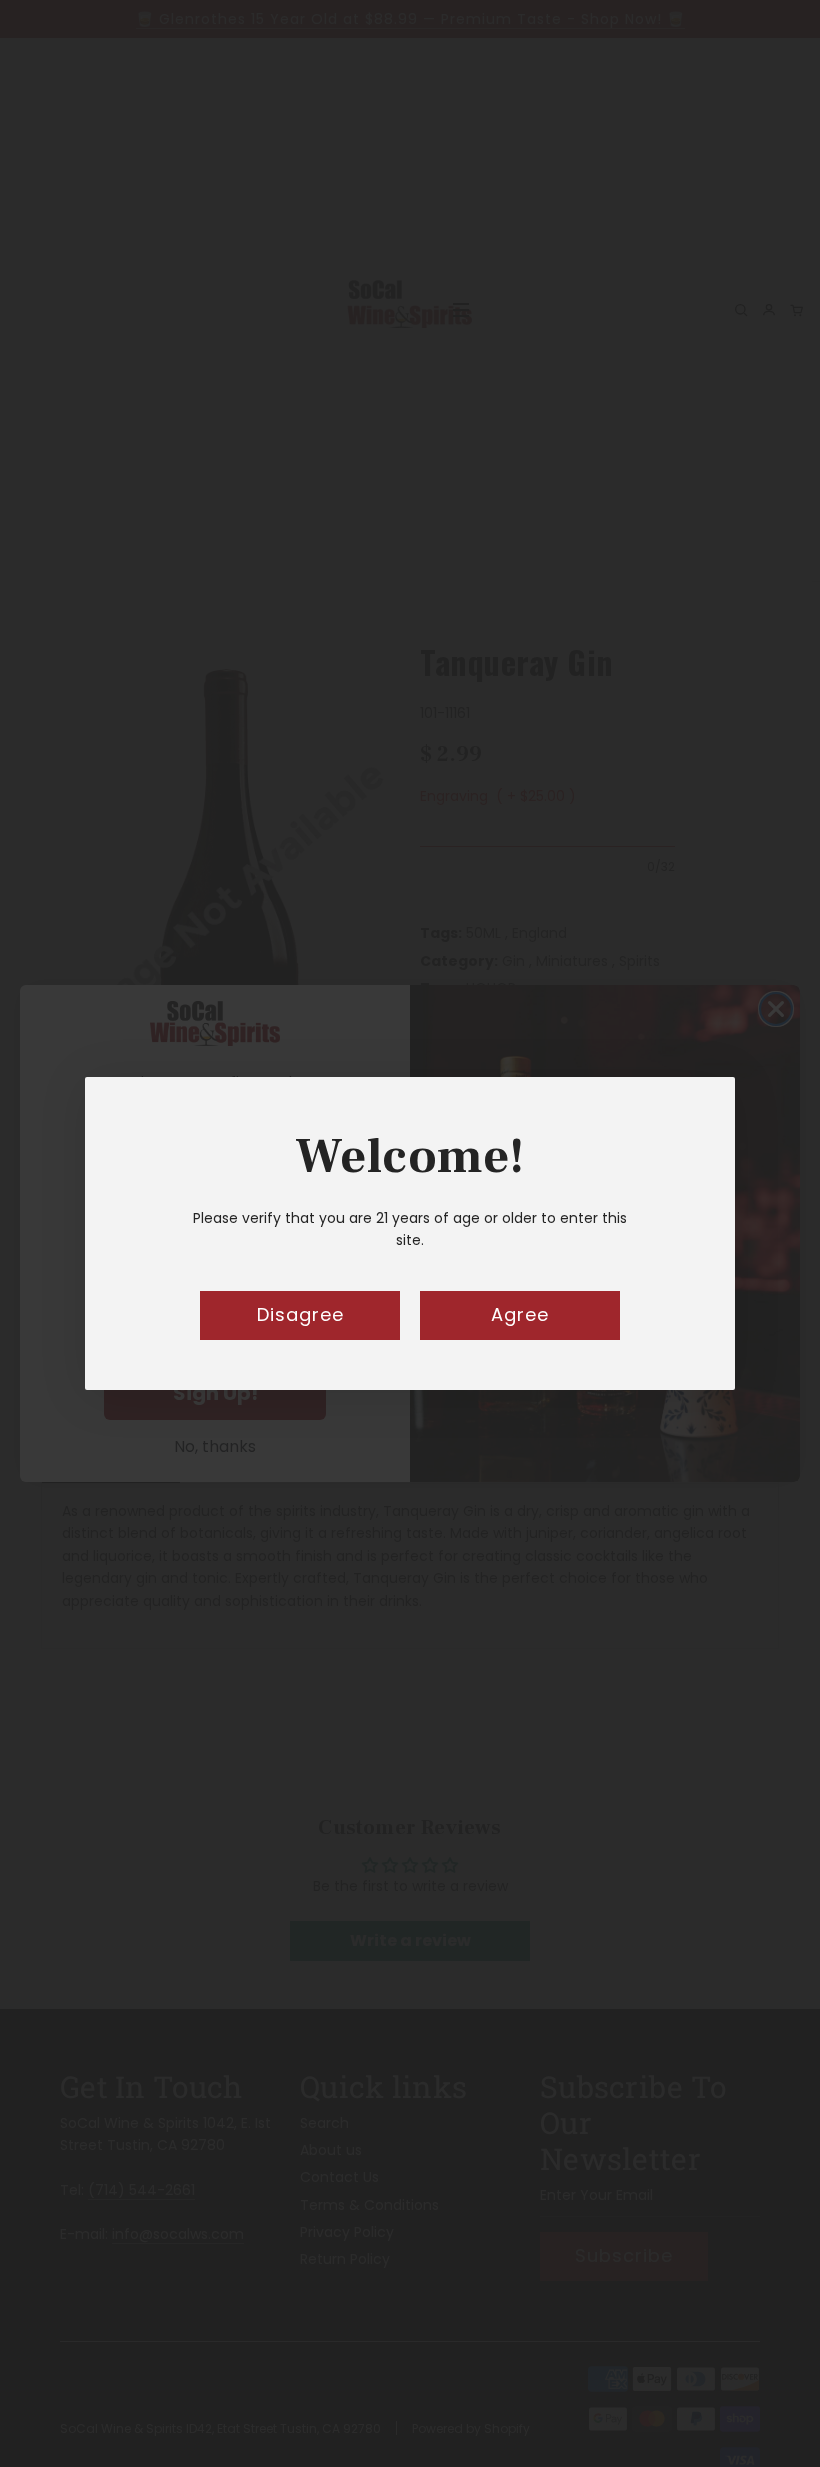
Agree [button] (520, 1314)
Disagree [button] (300, 1314)
